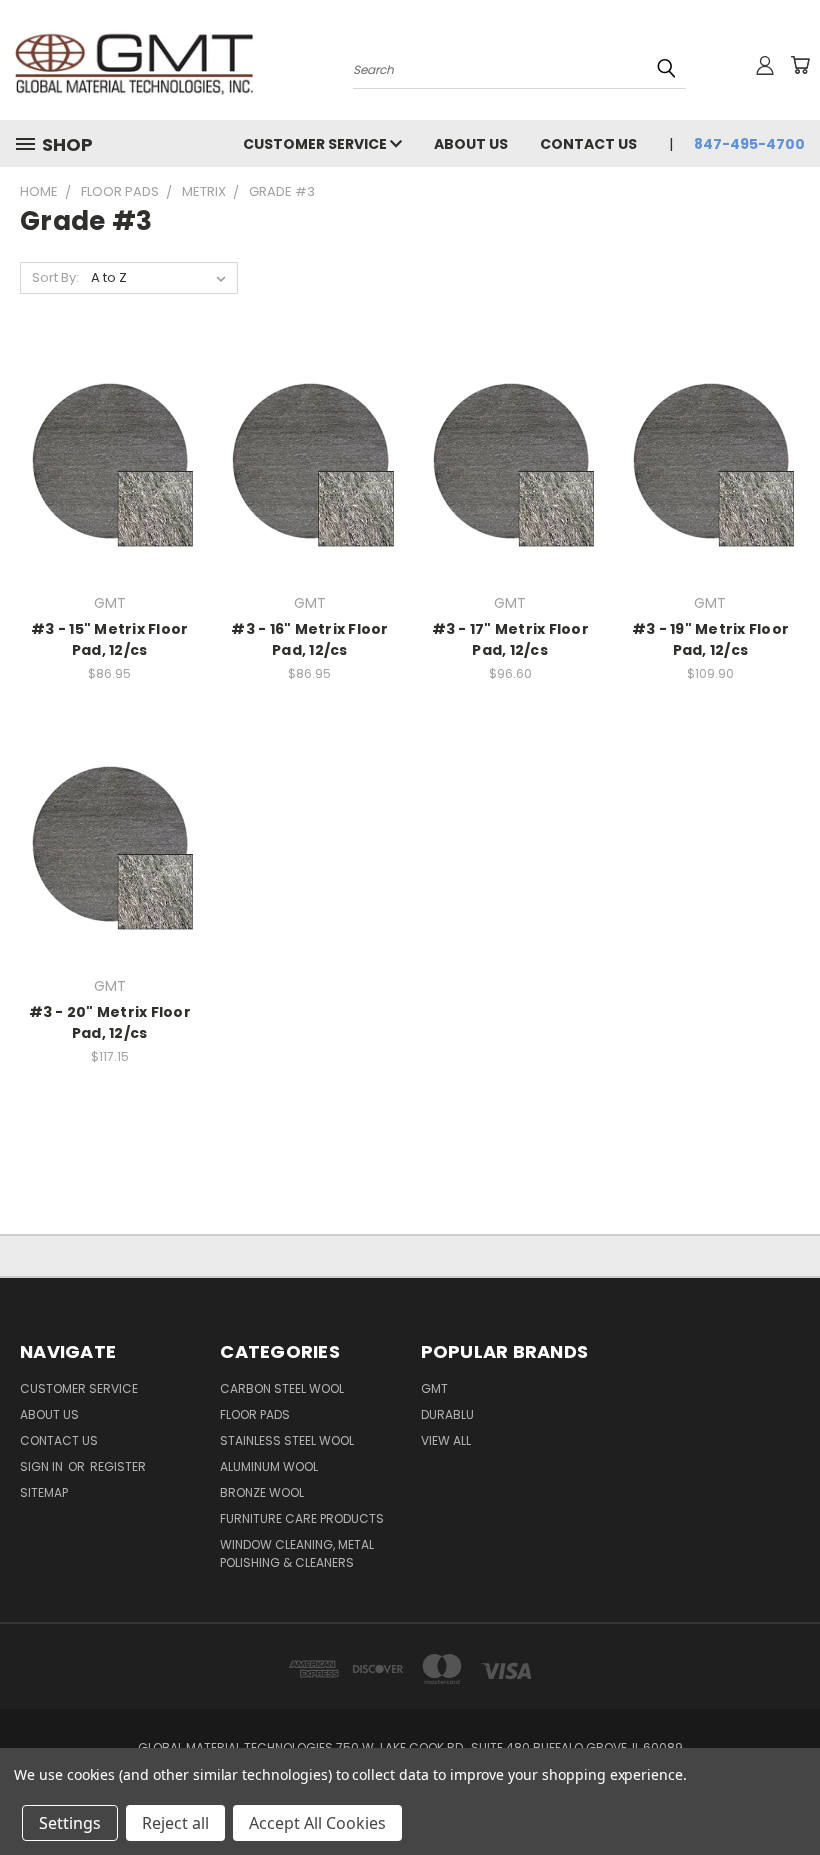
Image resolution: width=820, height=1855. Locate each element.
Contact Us (588, 144)
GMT (434, 1388)
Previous (789, 1792)
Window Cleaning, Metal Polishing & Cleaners (297, 1553)
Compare (103, 458)
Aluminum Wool (269, 1466)
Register (118, 1466)
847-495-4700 (749, 144)
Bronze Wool (262, 1492)
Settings (70, 1823)
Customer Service (316, 144)
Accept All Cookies (317, 1823)
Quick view (110, 419)
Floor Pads (255, 1414)
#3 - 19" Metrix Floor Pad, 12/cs (710, 639)
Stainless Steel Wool (287, 1440)
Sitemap (44, 1492)
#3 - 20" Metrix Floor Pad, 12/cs (110, 1022)
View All (446, 1440)
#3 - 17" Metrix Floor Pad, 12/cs (510, 639)
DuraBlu (447, 1414)
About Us (471, 144)
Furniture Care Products (302, 1518)
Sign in (43, 1466)
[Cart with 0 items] (800, 65)
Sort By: (55, 277)
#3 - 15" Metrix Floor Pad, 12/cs (109, 639)
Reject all (175, 1823)
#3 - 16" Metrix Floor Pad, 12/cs (309, 639)
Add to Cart (109, 495)
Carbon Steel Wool (282, 1388)
